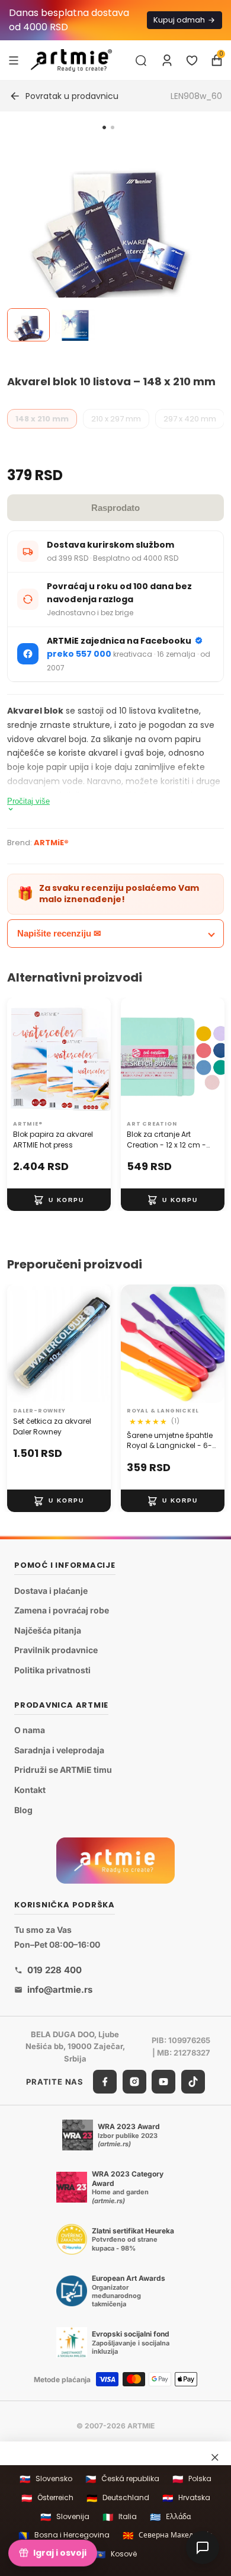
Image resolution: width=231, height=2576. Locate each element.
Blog (23, 1810)
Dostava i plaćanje (51, 1591)
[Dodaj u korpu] (59, 1200)
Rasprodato (115, 508)
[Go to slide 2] (113, 127)
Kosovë (116, 2554)
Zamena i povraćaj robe (62, 1610)
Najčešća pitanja (48, 1630)
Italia (120, 2517)
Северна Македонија (168, 2535)
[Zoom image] (108, 239)
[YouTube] (163, 2082)
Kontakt (30, 1790)
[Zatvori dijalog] (215, 2457)
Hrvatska (186, 2498)
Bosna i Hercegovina (64, 2535)
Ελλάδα (170, 2517)
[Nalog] (167, 60)
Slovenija (65, 2517)
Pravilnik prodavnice (56, 1650)
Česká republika (122, 2479)
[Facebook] (105, 2082)
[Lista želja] (192, 60)
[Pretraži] (141, 60)
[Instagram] (134, 2082)
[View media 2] (75, 325)
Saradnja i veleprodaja (59, 1750)
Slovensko (46, 2479)
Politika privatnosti (52, 1670)
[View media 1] (28, 325)
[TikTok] (193, 2082)
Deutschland (118, 2498)
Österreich (47, 2498)
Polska (192, 2479)
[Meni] (14, 60)
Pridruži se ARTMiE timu (63, 1770)
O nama (30, 1730)
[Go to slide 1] (104, 127)
